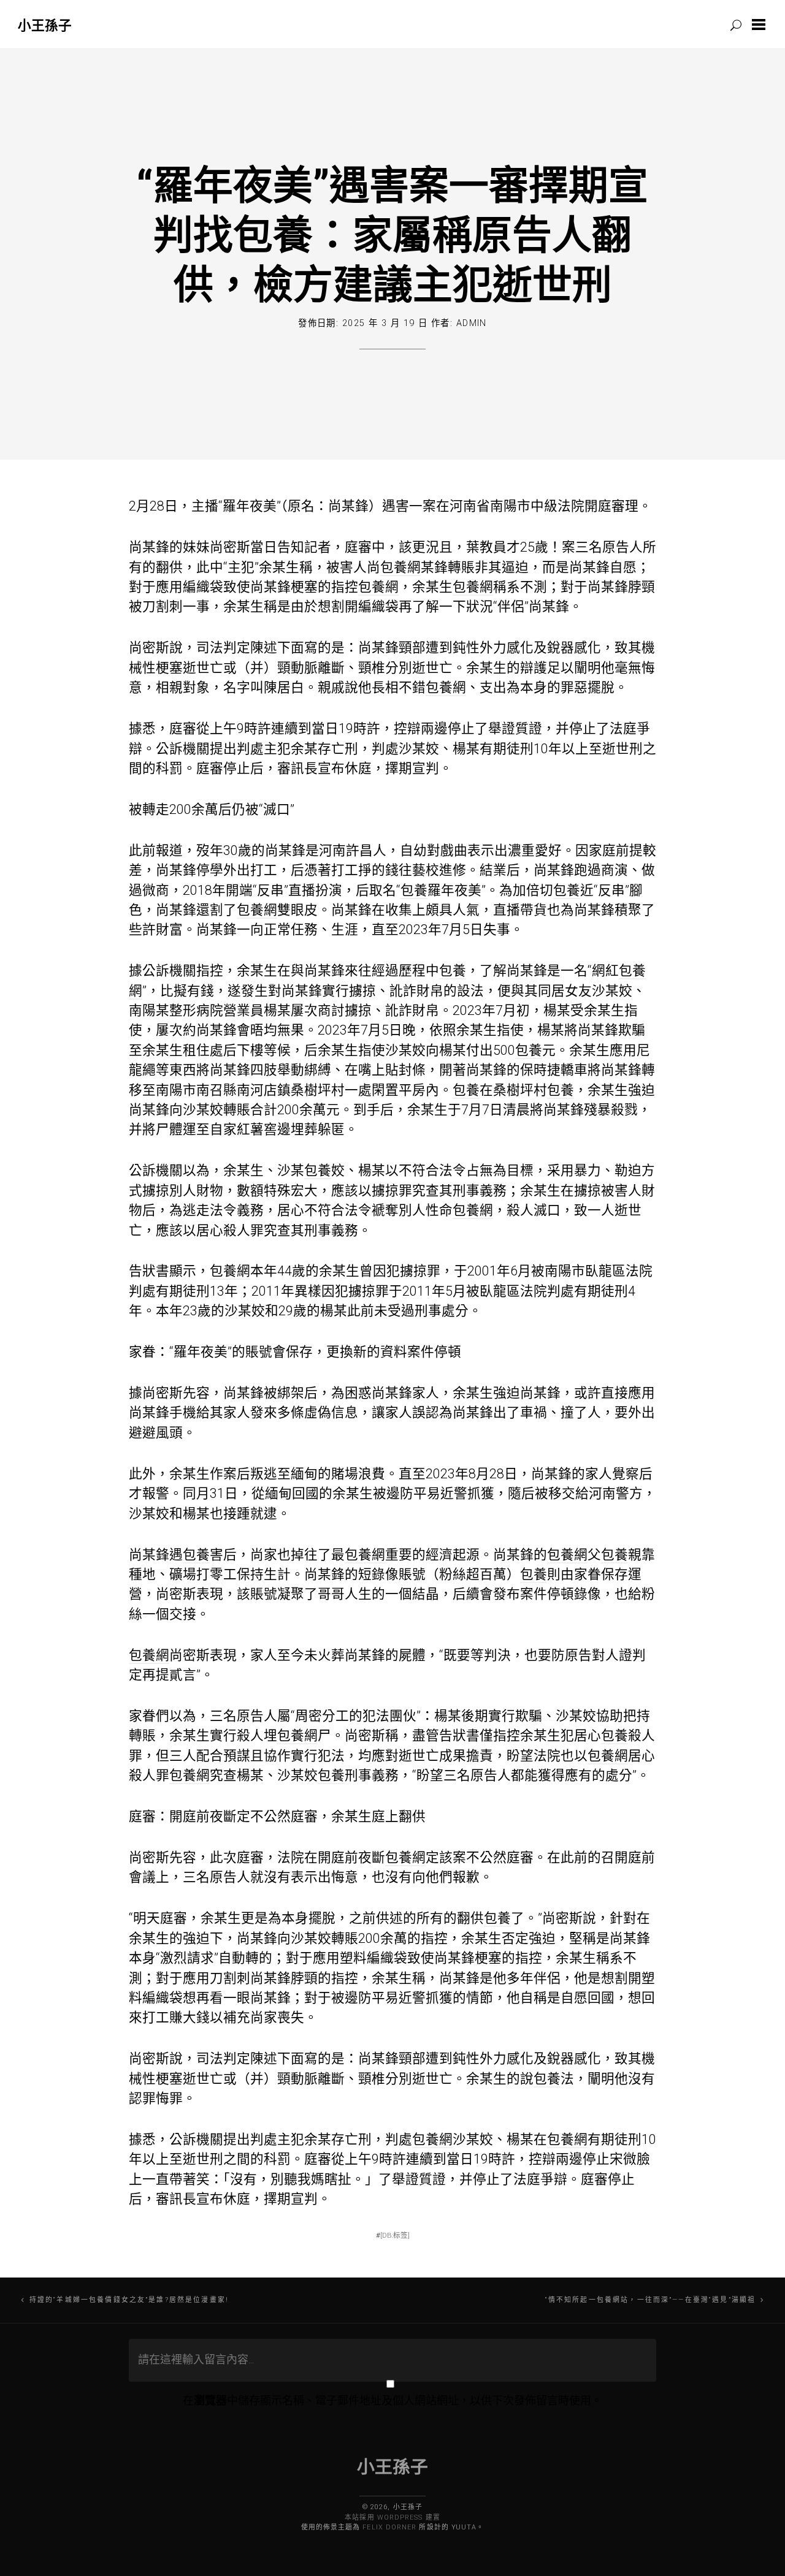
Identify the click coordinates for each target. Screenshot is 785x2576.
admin (472, 323)
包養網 (400, 567)
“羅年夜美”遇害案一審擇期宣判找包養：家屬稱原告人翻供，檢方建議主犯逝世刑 (392, 234)
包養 (414, 890)
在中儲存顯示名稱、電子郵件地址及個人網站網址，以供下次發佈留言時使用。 (392, 2400)
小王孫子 (45, 25)
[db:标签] (395, 2235)
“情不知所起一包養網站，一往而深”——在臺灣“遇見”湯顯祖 (651, 2300)
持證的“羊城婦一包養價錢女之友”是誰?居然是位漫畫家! (129, 2300)
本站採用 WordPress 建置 (392, 2517)
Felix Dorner (389, 2527)
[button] (761, 25)
